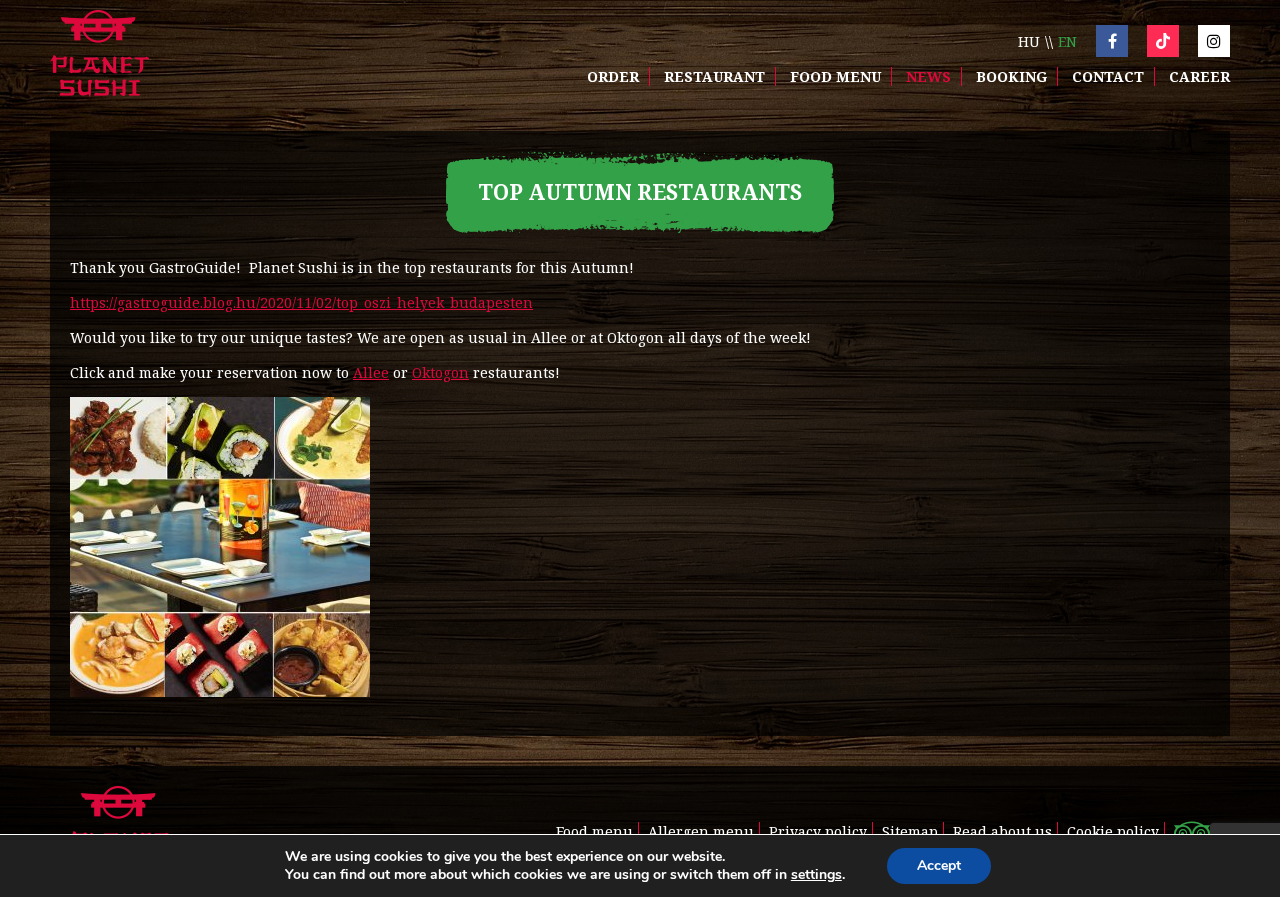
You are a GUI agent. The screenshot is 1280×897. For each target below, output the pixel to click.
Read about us (1002, 831)
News (928, 76)
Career (1199, 76)
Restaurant (714, 76)
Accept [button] (939, 865)
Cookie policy (1113, 831)
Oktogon (440, 372)
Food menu (835, 76)
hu (1029, 41)
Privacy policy (818, 831)
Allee (371, 372)
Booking (1011, 76)
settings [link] (816, 874)
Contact (1108, 76)
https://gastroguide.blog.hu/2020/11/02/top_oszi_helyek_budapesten (301, 302)
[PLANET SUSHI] (99, 55)
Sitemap (910, 831)
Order (613, 76)
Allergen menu (701, 831)
